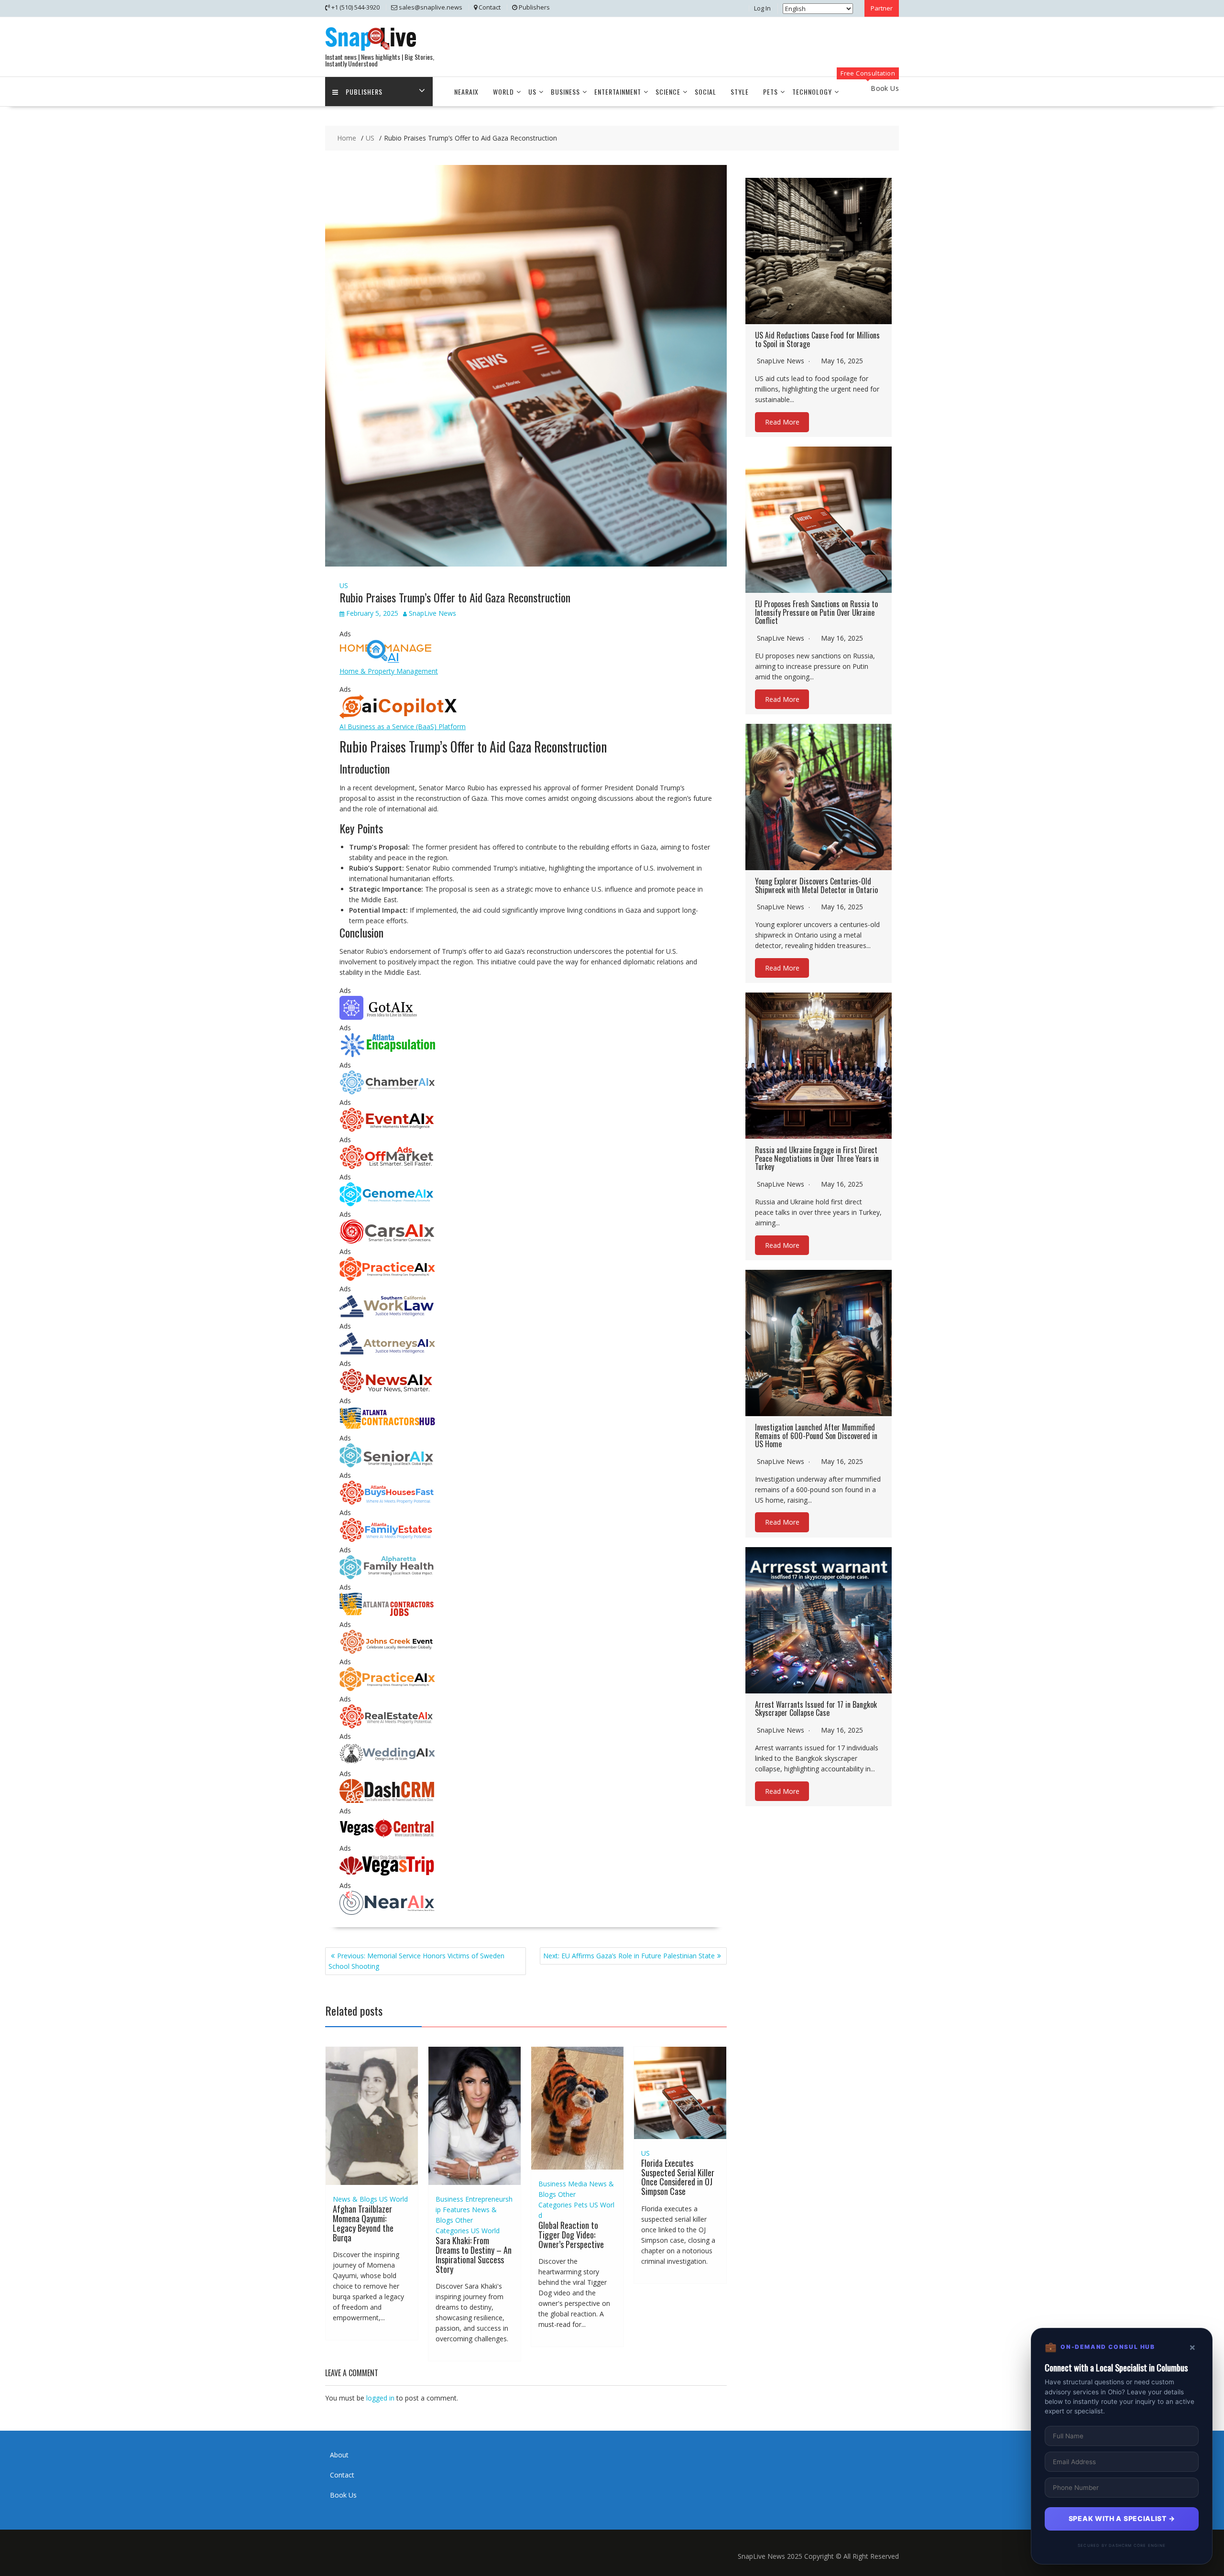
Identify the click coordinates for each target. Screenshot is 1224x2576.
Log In (762, 8)
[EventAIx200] (387, 1129)
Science (668, 92)
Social (705, 92)
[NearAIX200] (387, 1912)
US (532, 92)
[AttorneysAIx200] (387, 1353)
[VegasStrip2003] (387, 1875)
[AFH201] (387, 1577)
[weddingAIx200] (387, 1763)
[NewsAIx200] (387, 1390)
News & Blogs (355, 2199)
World (503, 92)
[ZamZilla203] (387, 1054)
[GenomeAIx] (387, 1204)
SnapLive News (432, 613)
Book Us (343, 2495)
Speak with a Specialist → (1122, 2518)
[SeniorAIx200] (387, 1465)
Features (456, 2210)
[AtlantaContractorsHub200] (387, 1427)
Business (565, 92)
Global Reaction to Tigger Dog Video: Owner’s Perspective (571, 2235)
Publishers (364, 92)
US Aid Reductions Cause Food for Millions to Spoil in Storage (817, 339)
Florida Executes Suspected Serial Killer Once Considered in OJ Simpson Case (678, 2177)
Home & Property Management (389, 671)
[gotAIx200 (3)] (387, 1017)
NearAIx (466, 92)
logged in (380, 2398)
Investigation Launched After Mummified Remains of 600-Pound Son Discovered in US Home (816, 1435)
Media (578, 2184)
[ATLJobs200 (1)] (387, 1614)
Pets (770, 92)
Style (740, 92)
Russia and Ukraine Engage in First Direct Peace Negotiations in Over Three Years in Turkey (817, 1158)
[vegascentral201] (387, 1838)
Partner (882, 8)
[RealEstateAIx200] (387, 1726)
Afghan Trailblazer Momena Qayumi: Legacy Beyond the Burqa (363, 2223)
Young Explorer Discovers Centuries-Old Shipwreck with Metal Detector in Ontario (816, 885)
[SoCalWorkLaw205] (387, 1315)
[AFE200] (387, 1539)
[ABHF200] (387, 1502)
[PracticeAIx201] (387, 1278)
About (339, 2455)
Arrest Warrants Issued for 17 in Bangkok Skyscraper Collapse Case (816, 1709)
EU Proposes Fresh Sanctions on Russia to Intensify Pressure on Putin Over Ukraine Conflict (816, 612)
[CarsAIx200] (387, 1241)
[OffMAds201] (387, 1166)
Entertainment (618, 92)
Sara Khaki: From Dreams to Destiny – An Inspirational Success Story (474, 2254)
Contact (342, 2475)
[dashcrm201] (387, 1800)
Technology (812, 92)
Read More (782, 422)
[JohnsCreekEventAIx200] (387, 1651)
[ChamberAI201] (387, 1092)
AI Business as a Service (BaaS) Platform (403, 726)
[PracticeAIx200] (387, 1688)
